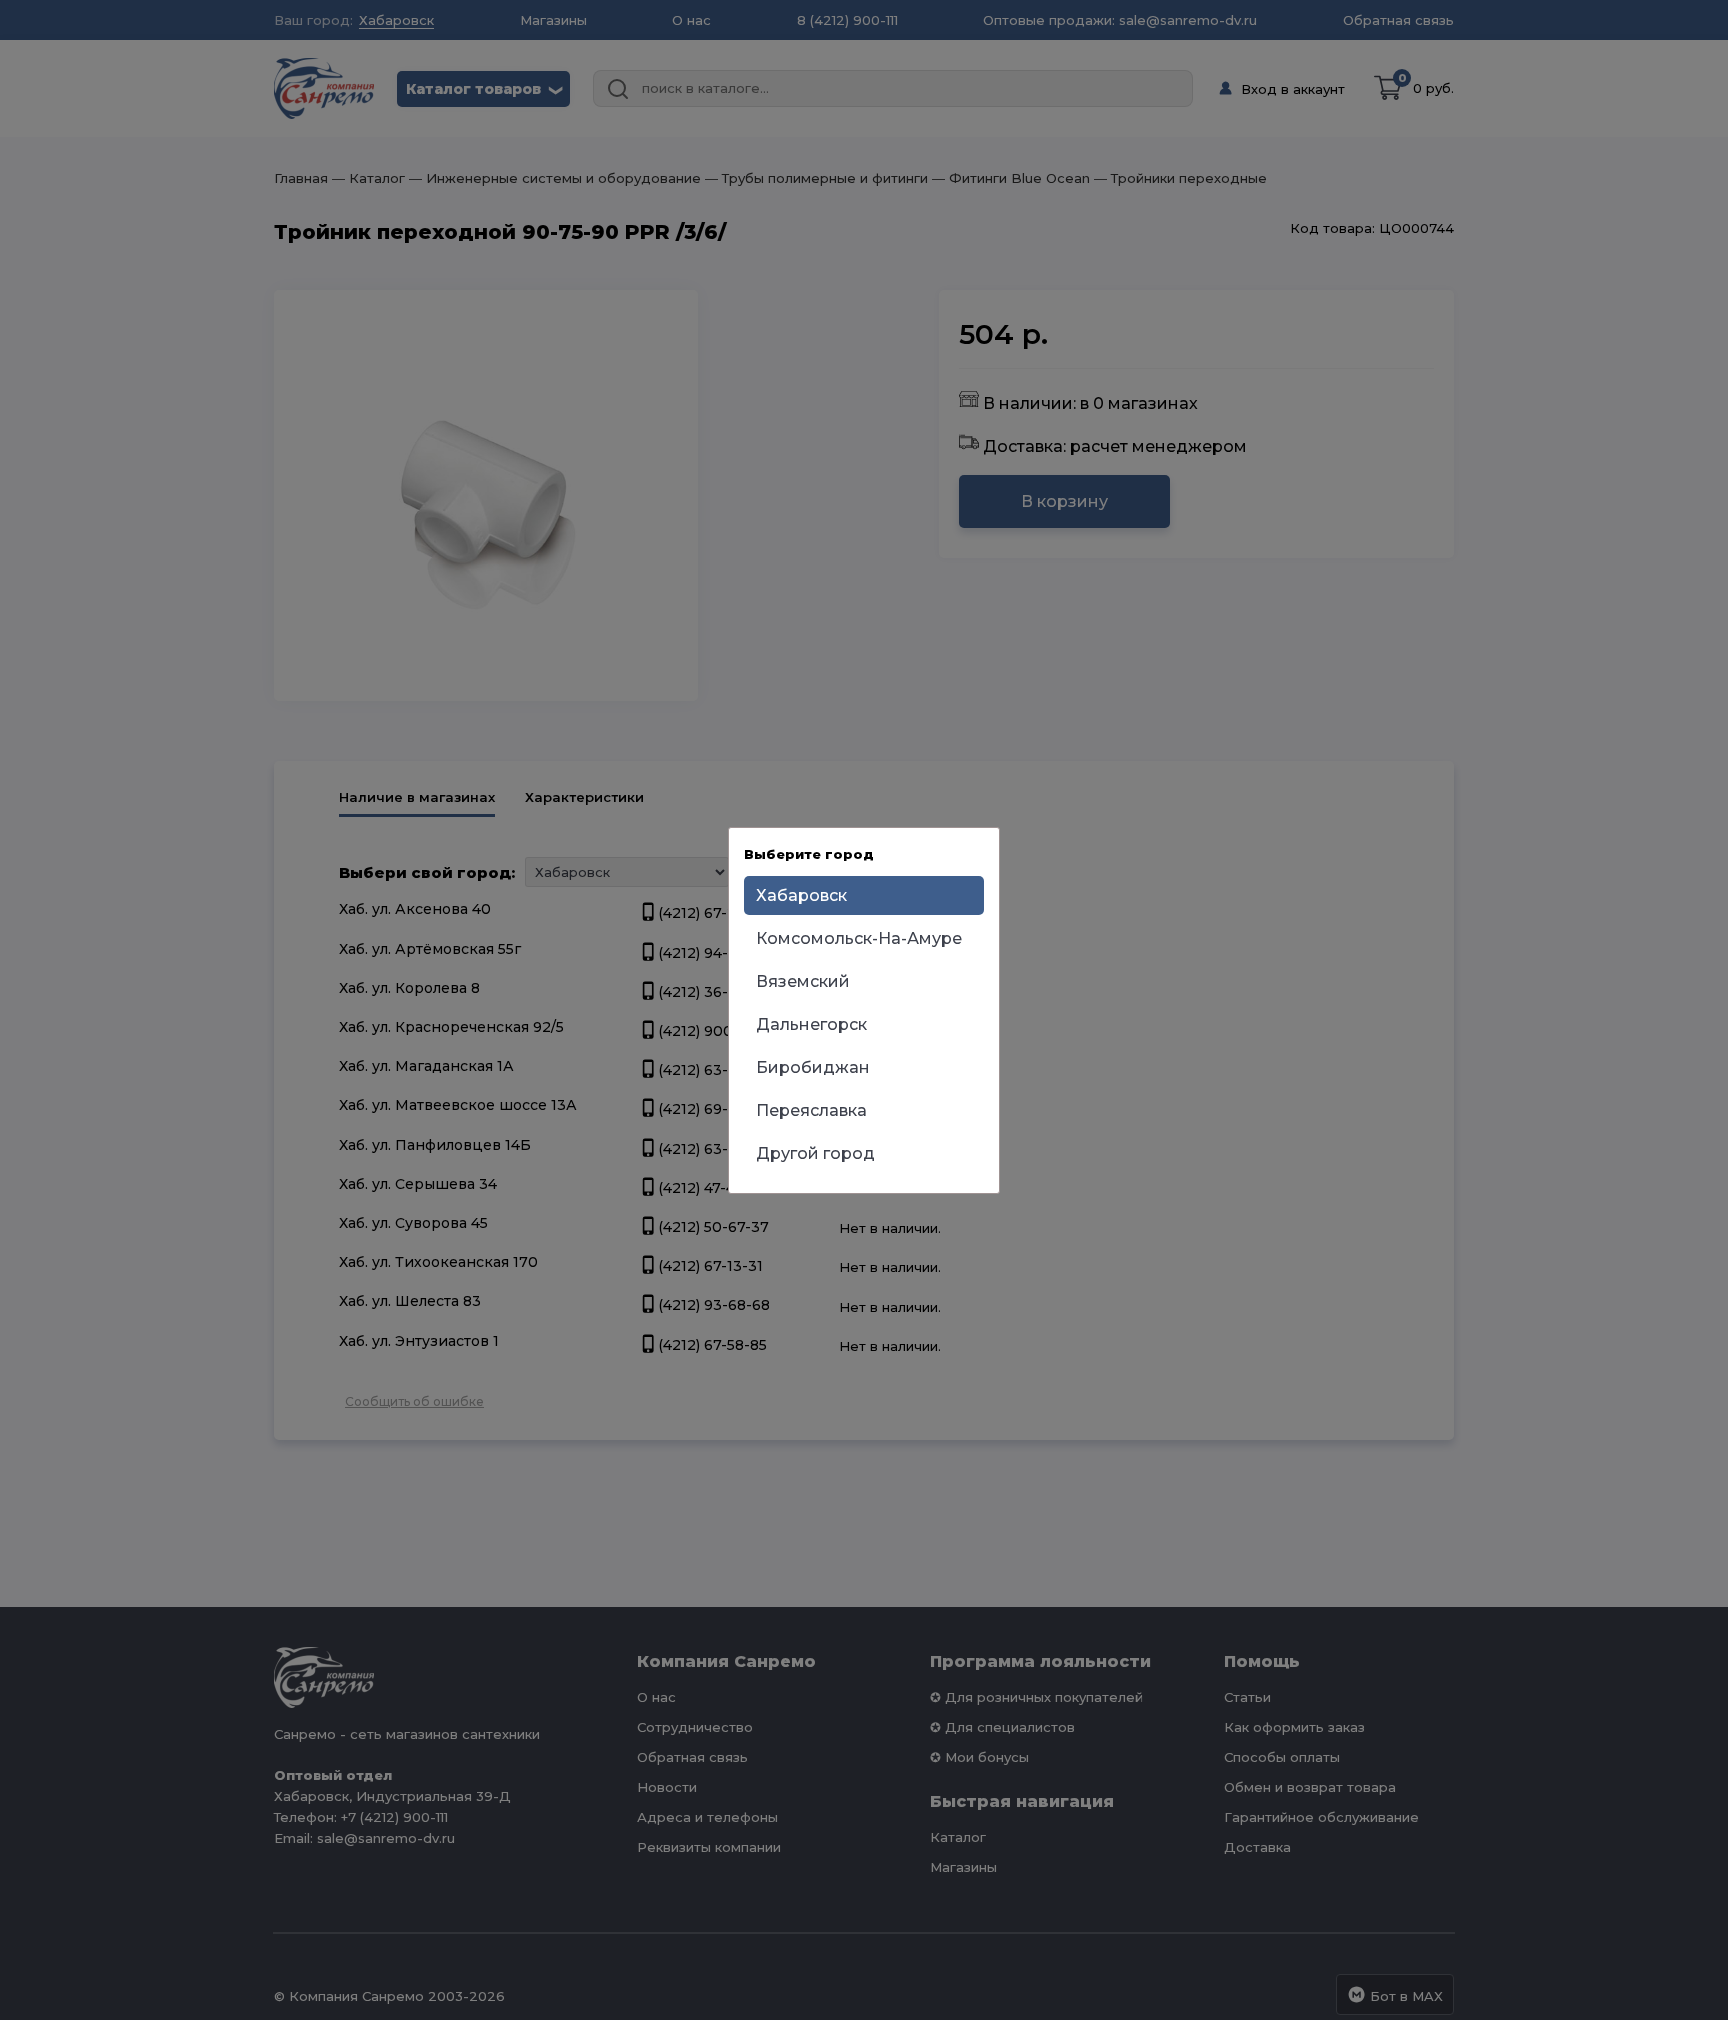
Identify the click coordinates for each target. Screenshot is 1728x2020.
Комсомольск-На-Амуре (859, 938)
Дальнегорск (811, 1024)
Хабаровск (801, 895)
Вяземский (803, 981)
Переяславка (811, 1110)
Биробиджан (813, 1067)
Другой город (815, 1153)
